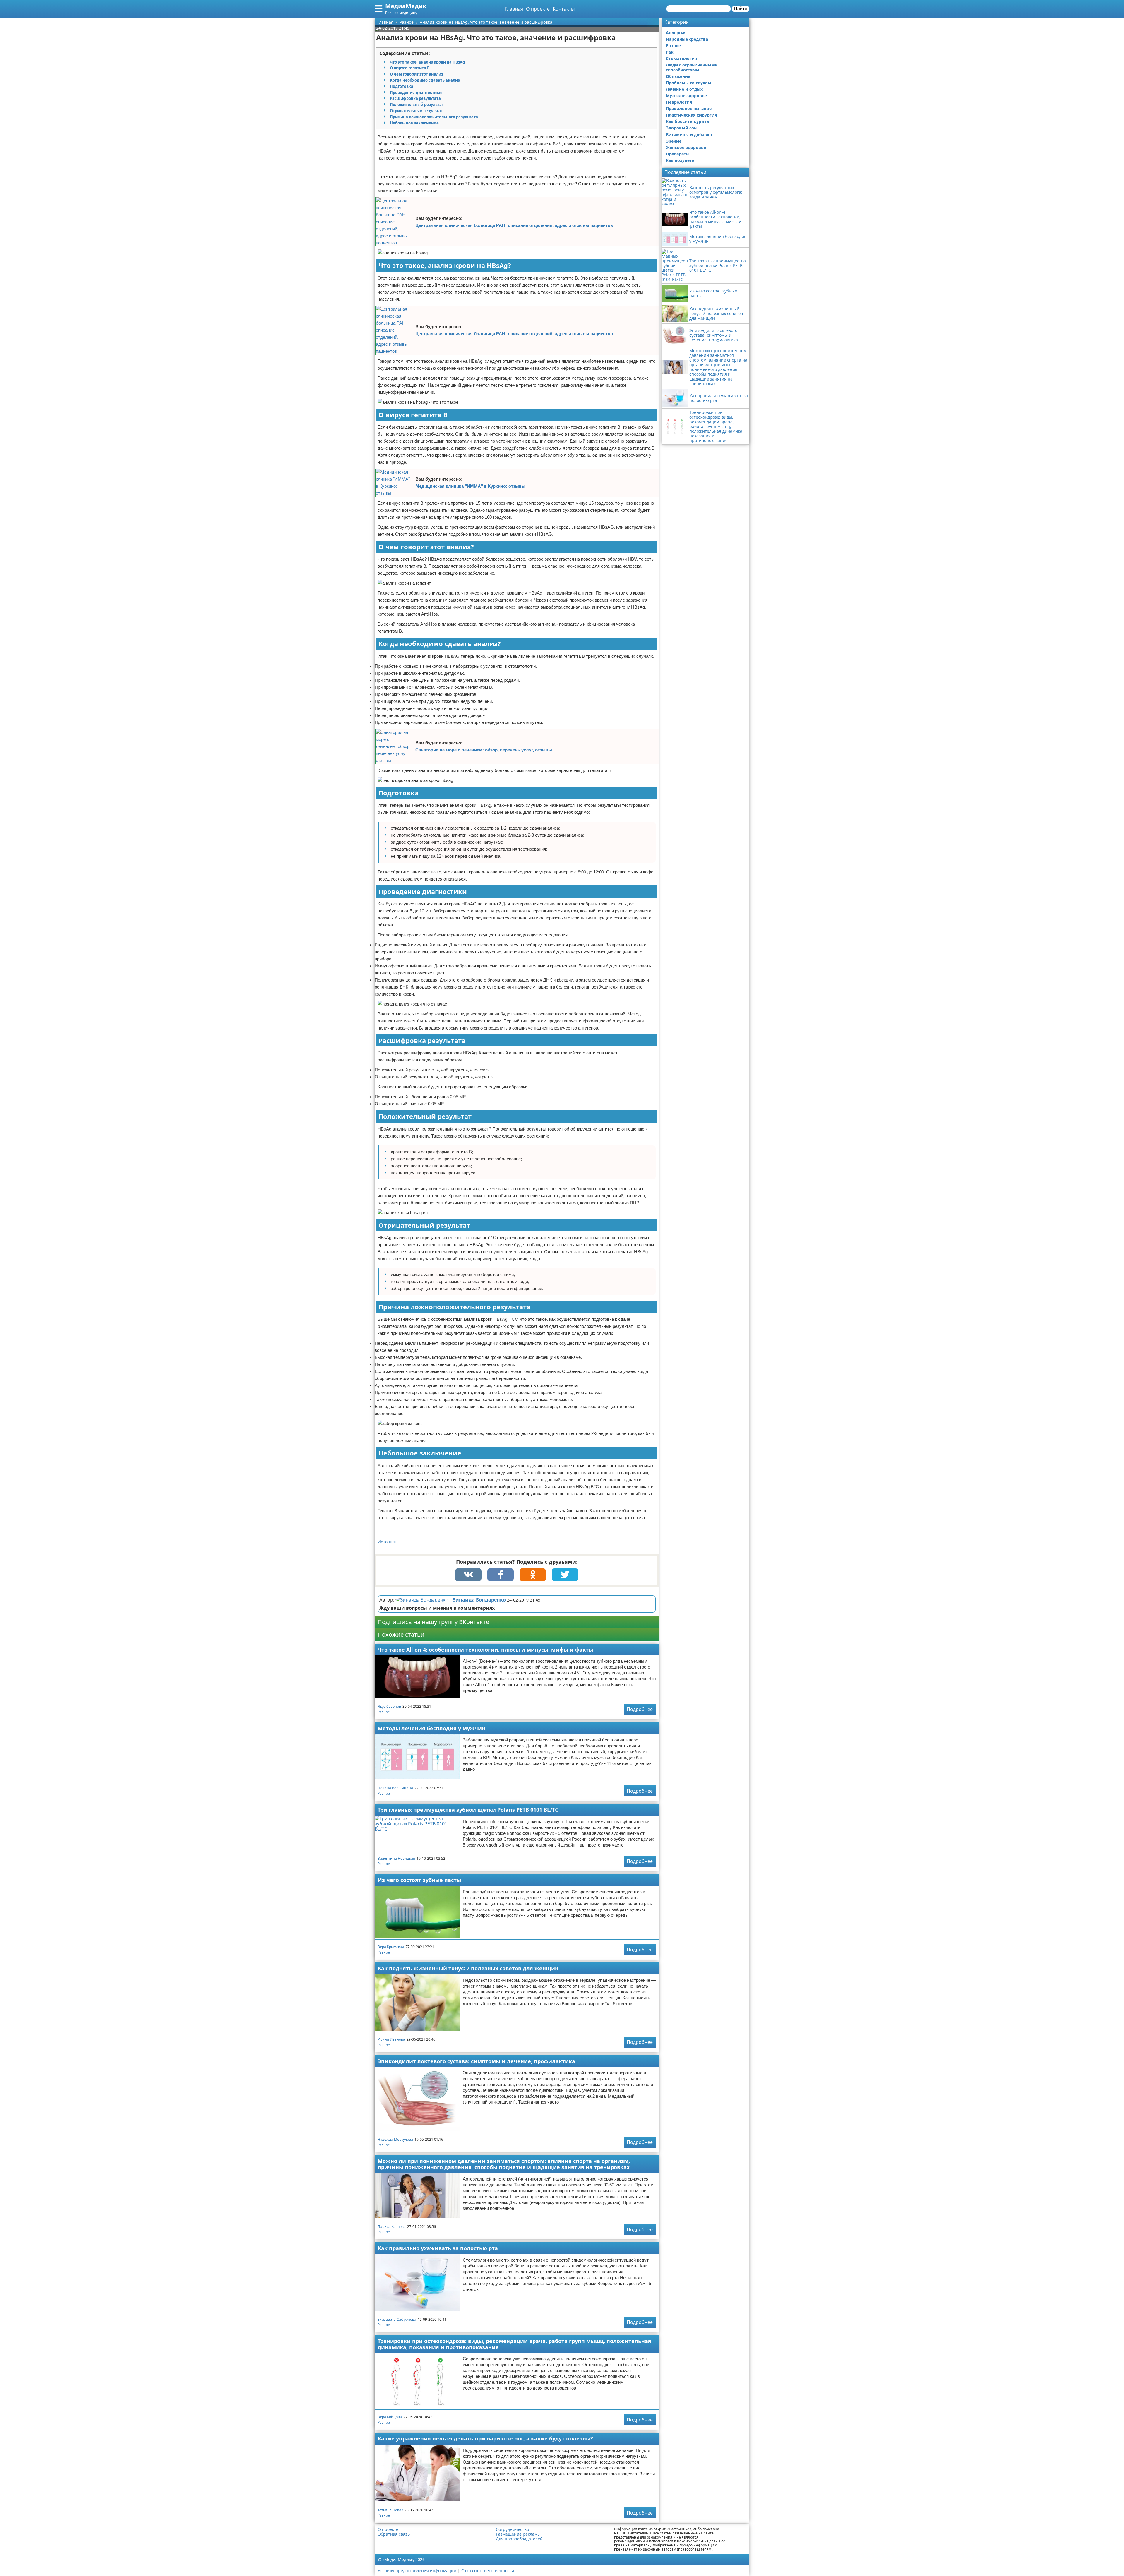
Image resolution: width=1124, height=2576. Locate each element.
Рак (670, 52)
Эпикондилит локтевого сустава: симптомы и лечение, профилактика (476, 2061)
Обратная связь (394, 2534)
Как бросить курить (688, 121)
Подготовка (402, 86)
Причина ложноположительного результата (434, 117)
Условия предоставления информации (417, 2571)
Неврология (679, 102)
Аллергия (676, 33)
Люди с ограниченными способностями (692, 67)
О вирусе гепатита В (410, 68)
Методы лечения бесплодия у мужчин (431, 1728)
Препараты (678, 154)
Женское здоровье (686, 147)
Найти (741, 9)
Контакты (564, 9)
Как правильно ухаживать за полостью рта (438, 2248)
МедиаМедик (406, 6)
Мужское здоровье (686, 96)
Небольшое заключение (414, 123)
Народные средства (687, 39)
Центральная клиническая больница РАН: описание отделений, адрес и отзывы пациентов (514, 225)
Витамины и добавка (689, 135)
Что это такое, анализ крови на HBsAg (427, 62)
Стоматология (681, 58)
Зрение (674, 141)
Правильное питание (689, 108)
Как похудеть (680, 160)
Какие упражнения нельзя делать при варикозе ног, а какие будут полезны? (485, 2438)
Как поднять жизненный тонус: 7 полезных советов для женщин (468, 1968)
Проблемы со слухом (689, 83)
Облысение (678, 76)
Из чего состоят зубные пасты (419, 1880)
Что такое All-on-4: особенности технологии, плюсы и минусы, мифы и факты (485, 1650)
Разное (384, 1712)
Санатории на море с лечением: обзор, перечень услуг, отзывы (484, 750)
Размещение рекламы (518, 2534)
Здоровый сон (681, 128)
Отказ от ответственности (488, 2571)
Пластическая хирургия (691, 115)
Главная (514, 9)
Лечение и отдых (684, 89)
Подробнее (640, 1709)
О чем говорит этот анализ (417, 74)
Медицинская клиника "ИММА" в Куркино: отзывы (470, 486)
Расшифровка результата (415, 98)
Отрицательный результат (416, 111)
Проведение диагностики (416, 93)
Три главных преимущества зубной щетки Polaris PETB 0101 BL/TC (468, 1810)
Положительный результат (417, 105)
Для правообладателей (519, 2539)
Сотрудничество (512, 2529)
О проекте (538, 9)
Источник (387, 1542)
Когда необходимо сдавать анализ (425, 80)
